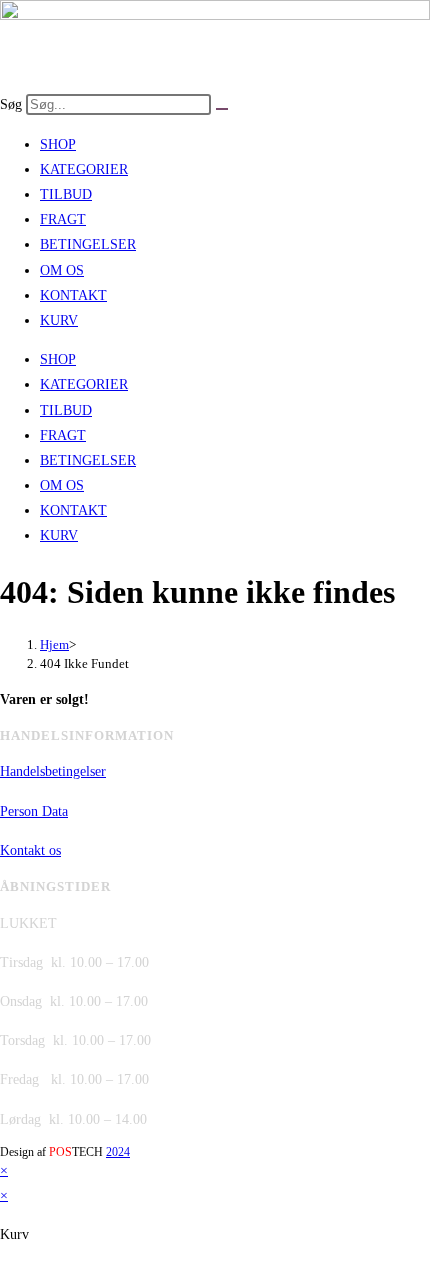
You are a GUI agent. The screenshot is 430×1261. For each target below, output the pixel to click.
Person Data (34, 811)
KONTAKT (73, 295)
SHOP (58, 144)
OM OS (62, 270)
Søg (11, 104)
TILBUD (66, 194)
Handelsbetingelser (53, 771)
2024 (118, 1152)
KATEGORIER (84, 169)
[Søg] (222, 109)
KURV (59, 320)
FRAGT (63, 219)
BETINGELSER (88, 244)
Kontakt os (30, 850)
